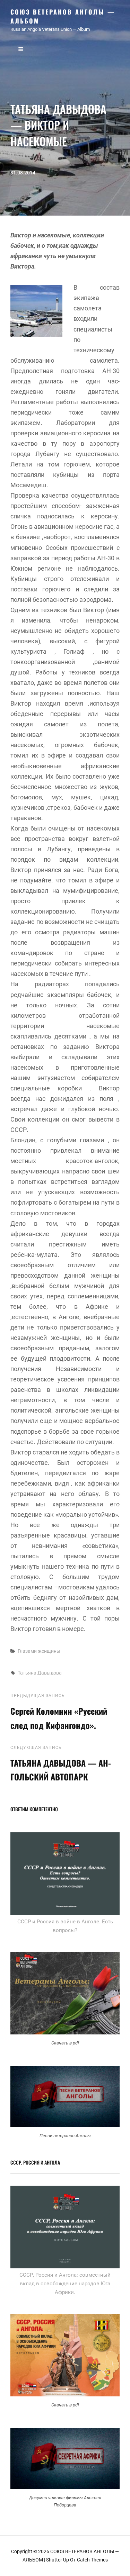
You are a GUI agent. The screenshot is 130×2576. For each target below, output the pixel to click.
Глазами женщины (39, 1651)
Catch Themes (92, 2560)
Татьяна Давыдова (40, 1673)
